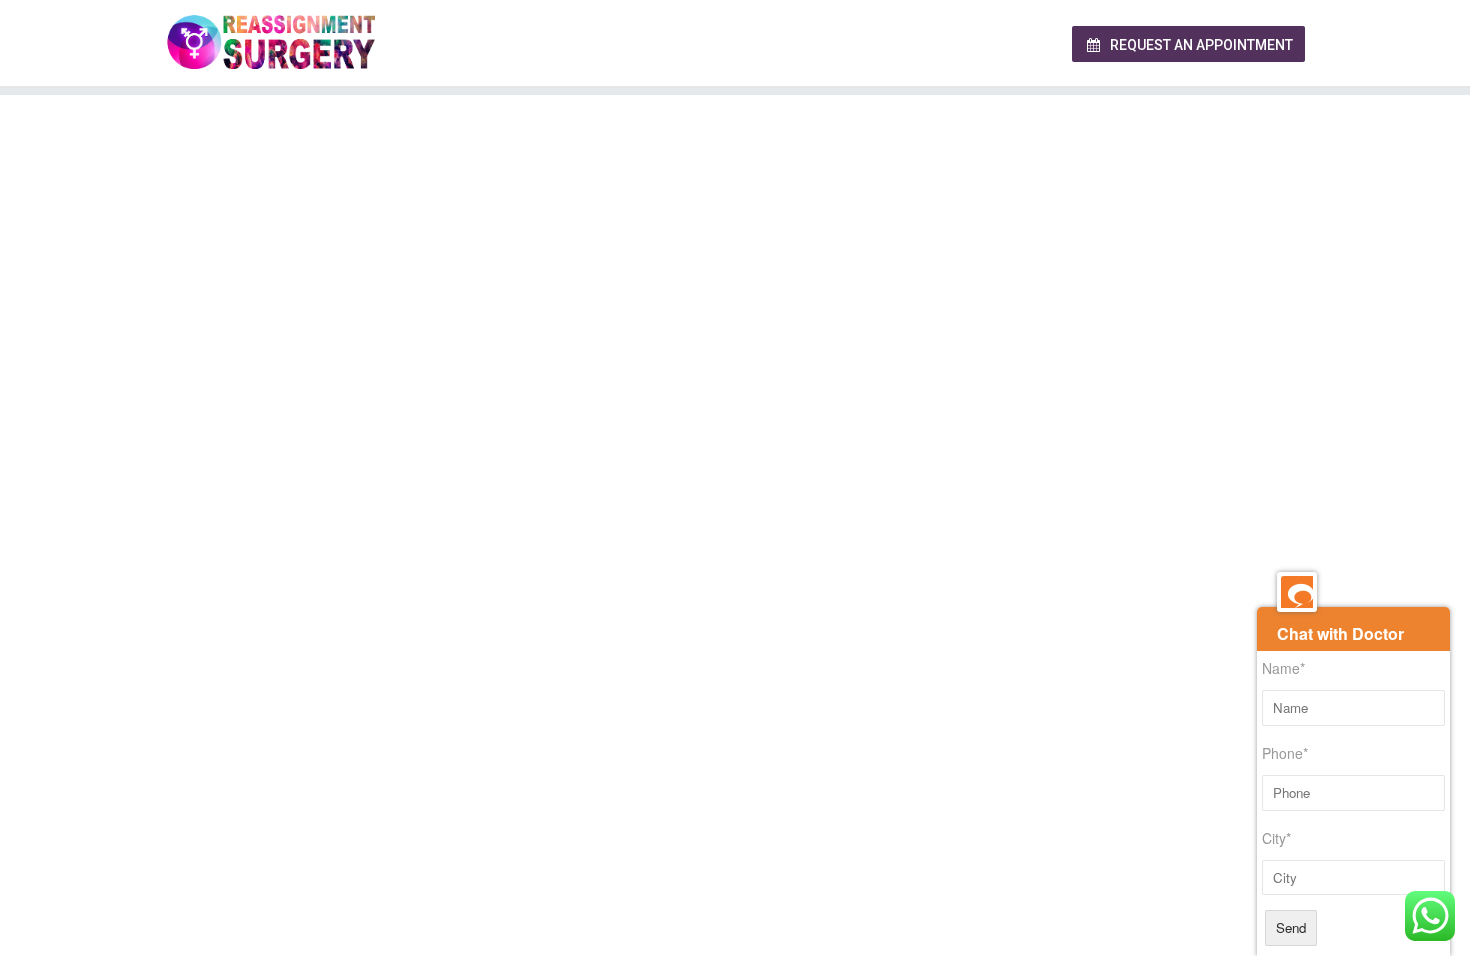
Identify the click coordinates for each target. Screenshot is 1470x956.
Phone (768, 258)
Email (765, 352)
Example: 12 (413, 641)
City (398, 352)
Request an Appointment (1200, 45)
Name (1283, 668)
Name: (406, 258)
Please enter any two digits (474, 562)
